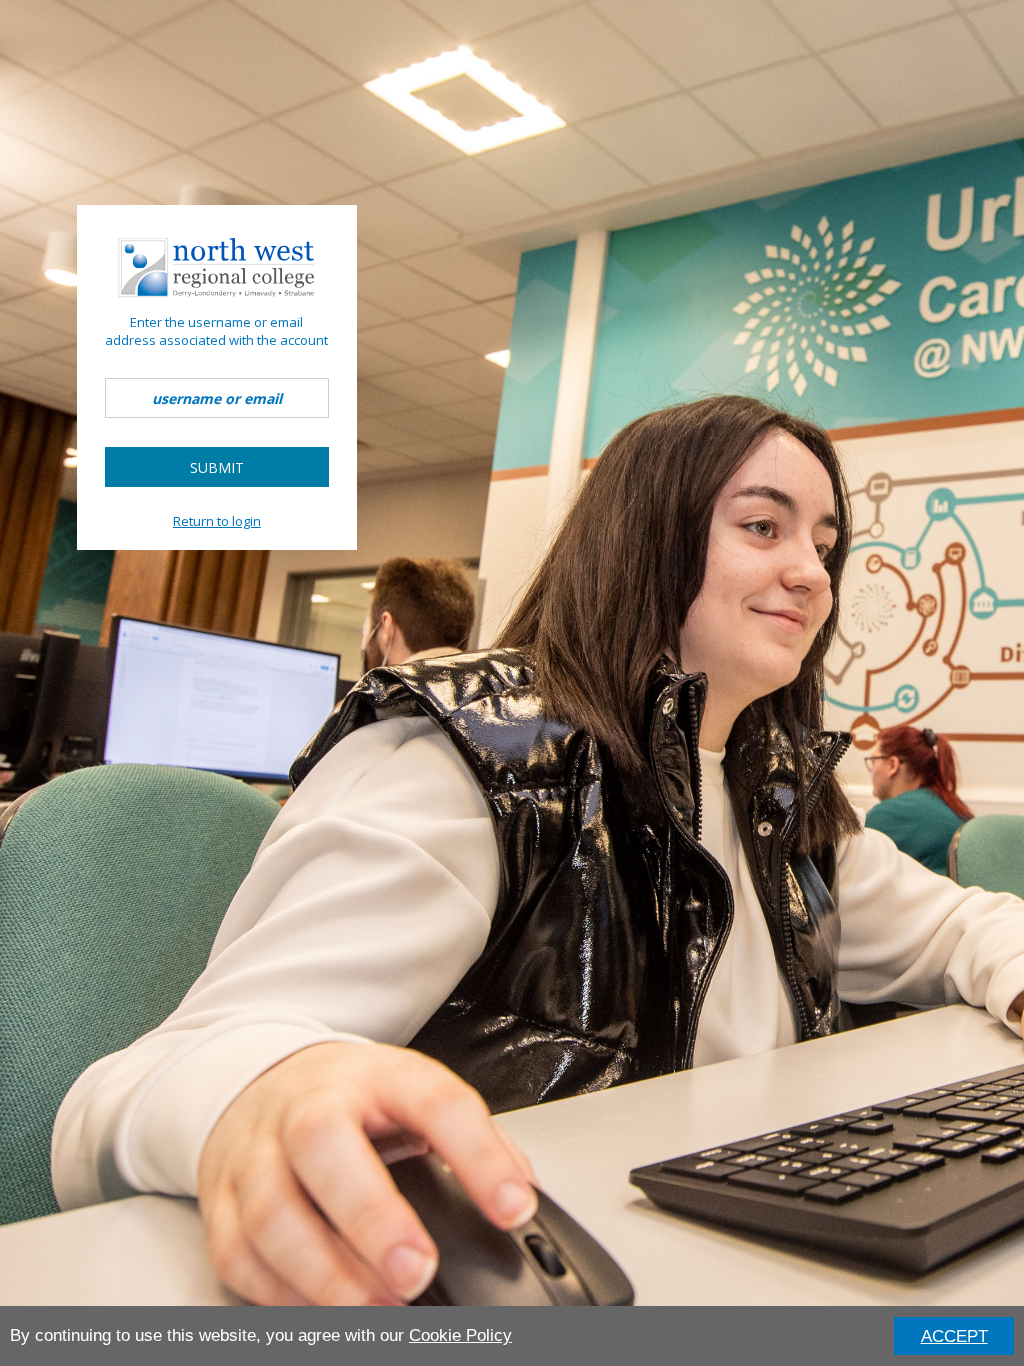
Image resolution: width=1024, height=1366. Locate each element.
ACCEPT (954, 1336)
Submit (217, 467)
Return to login (217, 521)
